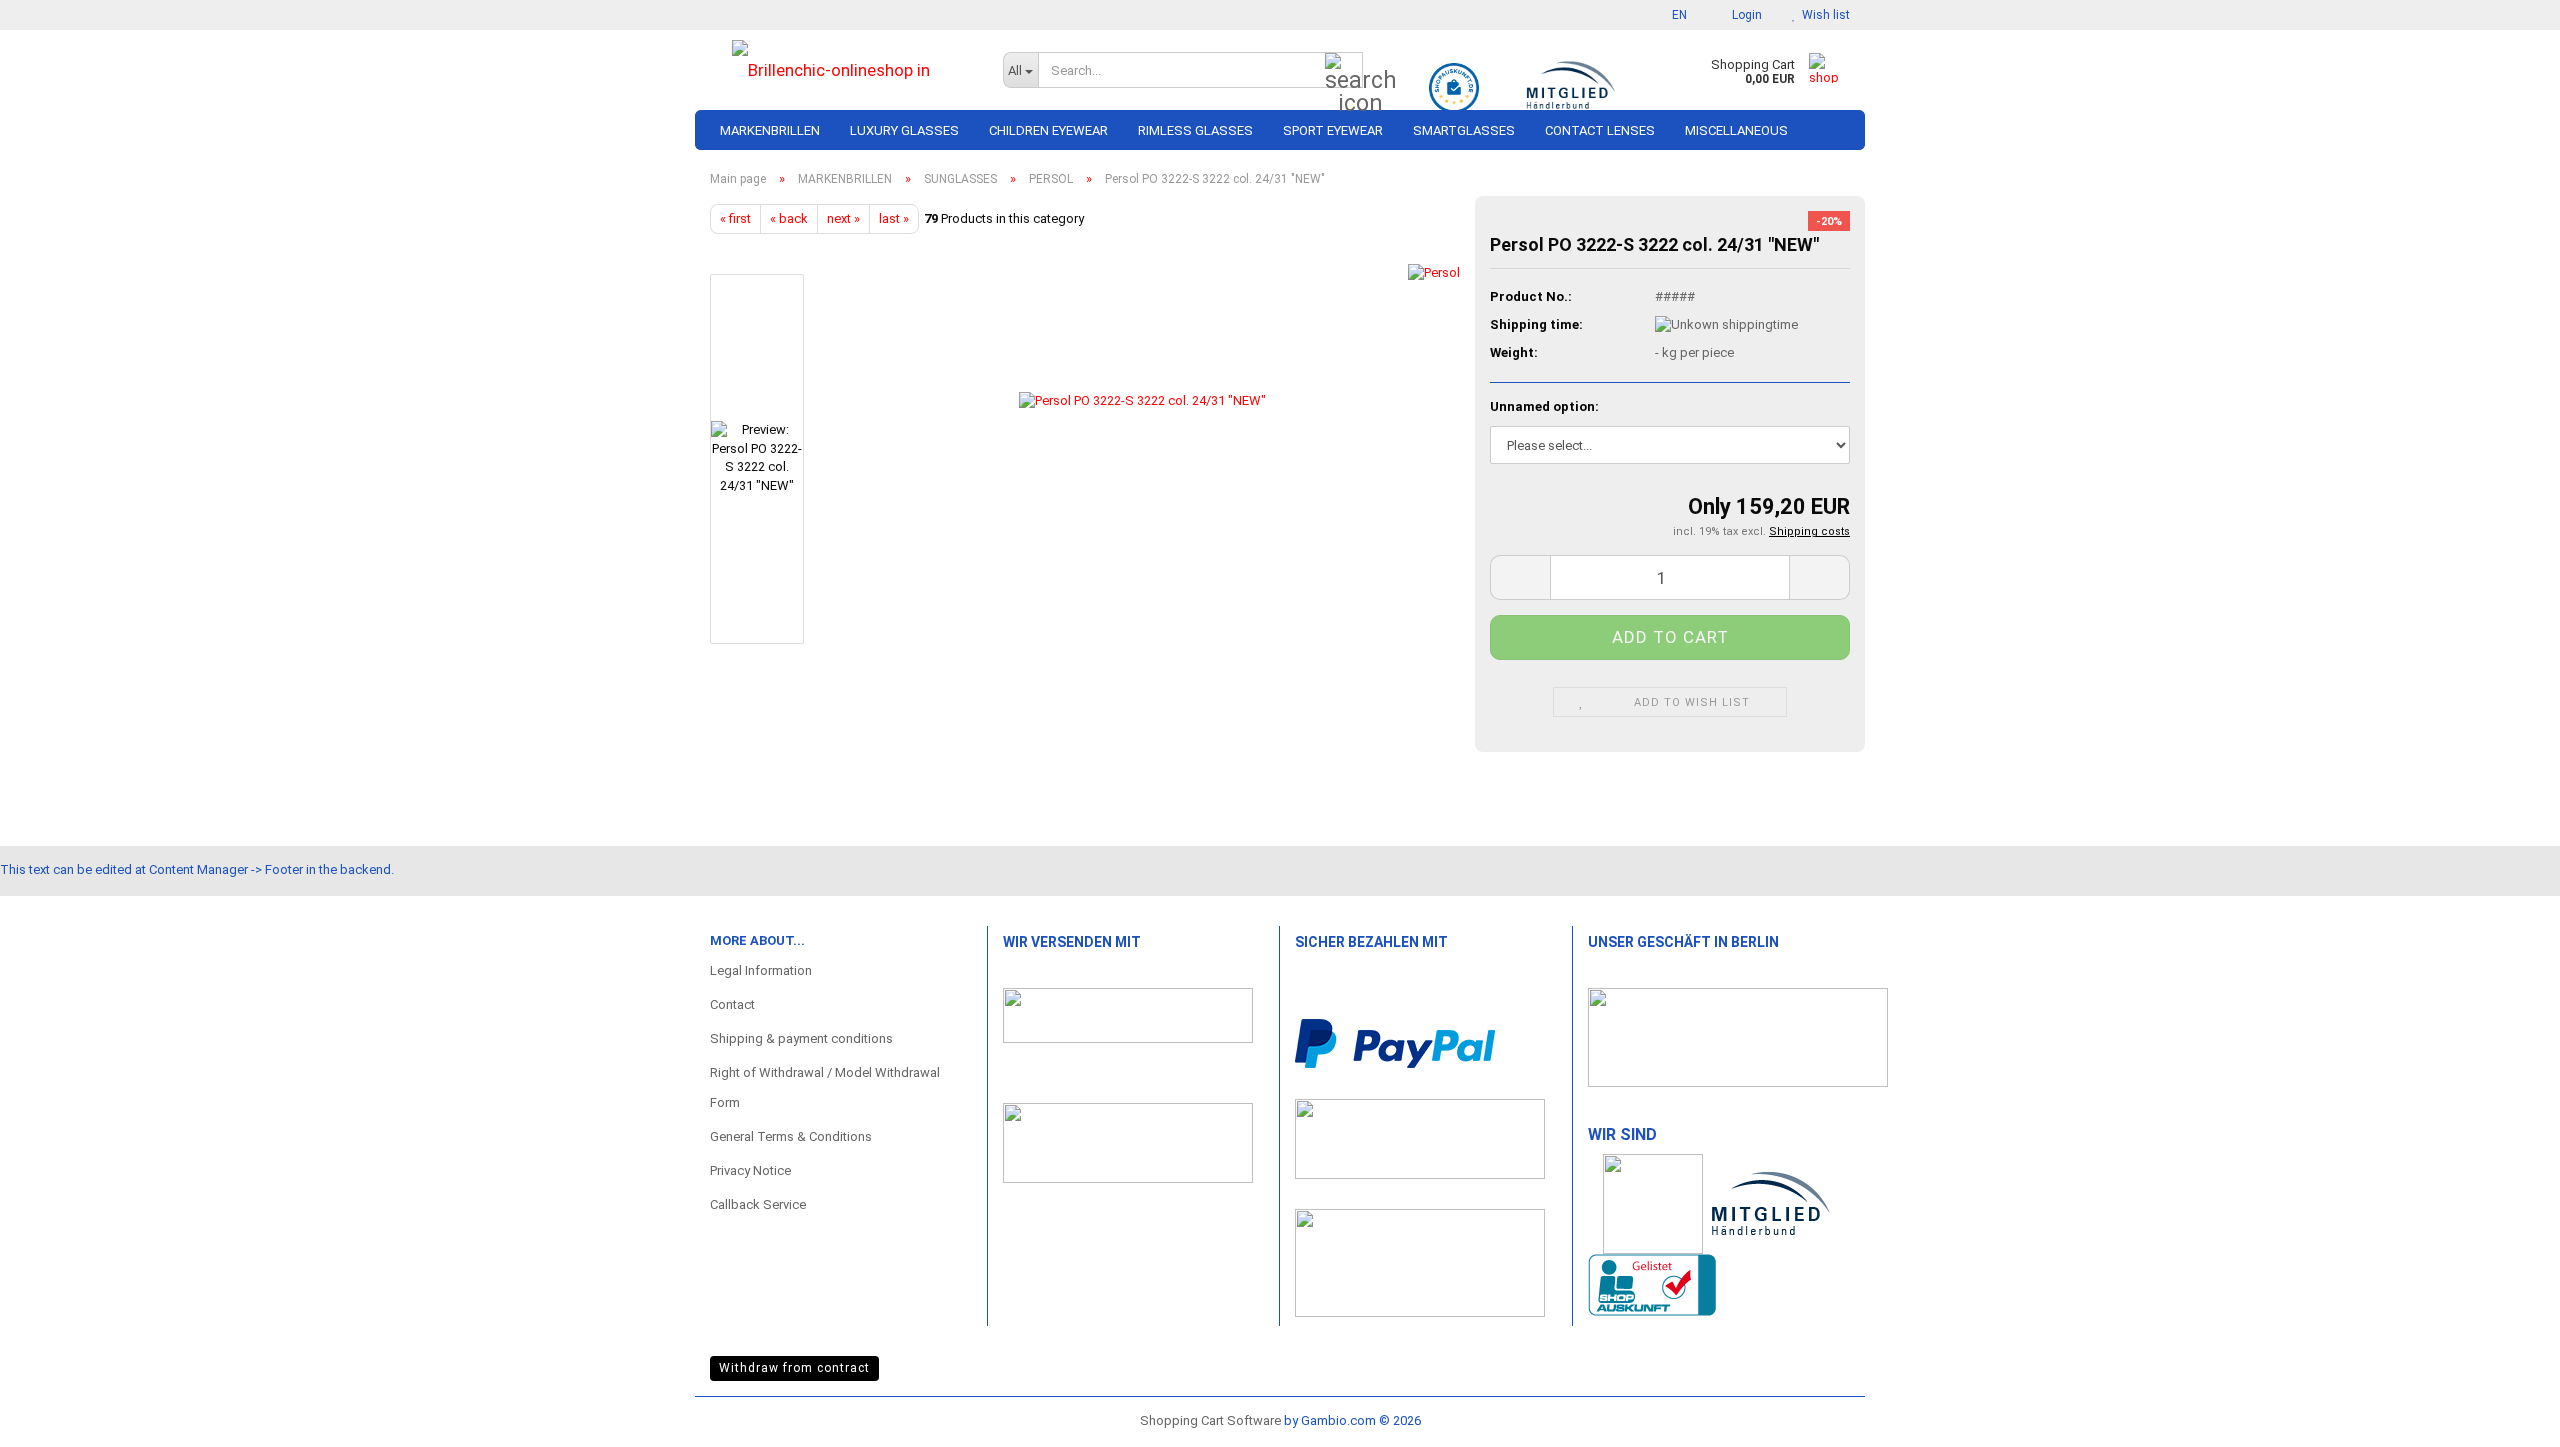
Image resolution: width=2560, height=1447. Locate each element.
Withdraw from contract (794, 1368)
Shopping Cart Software (1210, 1420)
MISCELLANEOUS (1736, 130)
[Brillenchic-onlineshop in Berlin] (841, 70)
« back (789, 218)
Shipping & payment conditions (801, 1038)
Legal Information (761, 970)
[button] (1673, 15)
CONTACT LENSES (1600, 130)
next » (843, 218)
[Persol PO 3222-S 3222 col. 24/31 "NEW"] (1142, 458)
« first (735, 218)
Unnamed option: (1544, 406)
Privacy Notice (750, 1170)
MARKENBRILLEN (770, 130)
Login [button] (1744, 15)
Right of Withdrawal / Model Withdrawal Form (825, 1087)
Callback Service (758, 1204)
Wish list (1823, 15)
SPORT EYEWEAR (1333, 130)
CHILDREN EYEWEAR (1048, 130)
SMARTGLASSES (1464, 130)
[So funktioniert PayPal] (1395, 1042)
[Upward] (2505, 1412)
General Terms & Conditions (791, 1136)
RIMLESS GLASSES (1195, 130)
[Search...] (1344, 71)
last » (894, 218)
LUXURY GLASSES (904, 130)
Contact (732, 1004)
